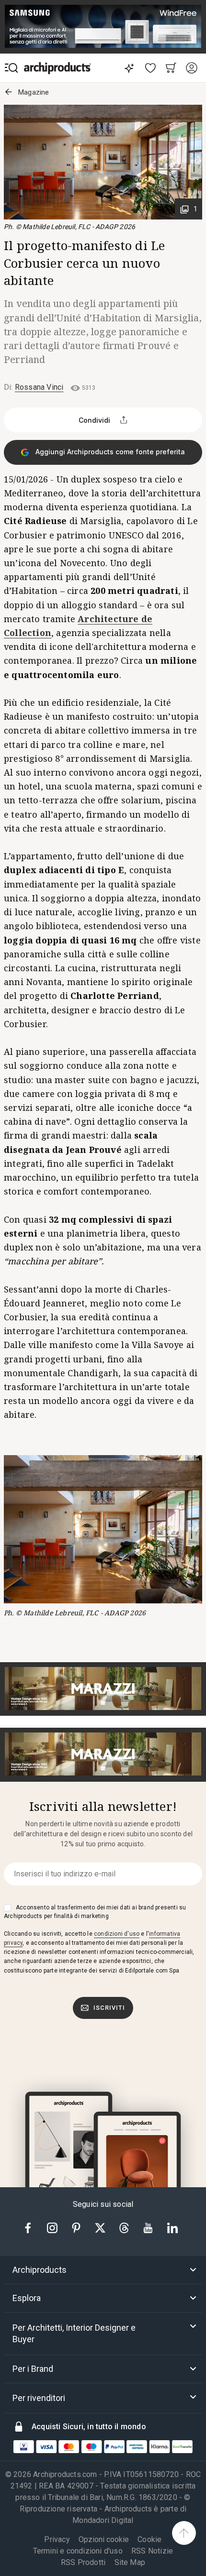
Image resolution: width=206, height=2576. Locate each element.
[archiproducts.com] (57, 68)
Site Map (130, 2562)
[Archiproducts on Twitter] (101, 2227)
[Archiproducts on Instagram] (53, 2227)
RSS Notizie (152, 2551)
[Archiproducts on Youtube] (149, 2227)
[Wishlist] (151, 68)
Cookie (149, 2539)
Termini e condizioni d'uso (78, 2551)
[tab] (103, 2270)
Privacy (57, 2539)
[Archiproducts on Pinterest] (77, 2227)
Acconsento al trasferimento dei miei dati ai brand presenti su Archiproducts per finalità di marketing (95, 1912)
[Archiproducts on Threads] (125, 2227)
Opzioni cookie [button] (104, 2540)
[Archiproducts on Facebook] (32, 2227)
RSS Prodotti (83, 2562)
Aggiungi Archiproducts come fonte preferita (109, 452)
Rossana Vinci (39, 387)
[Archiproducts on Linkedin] (172, 2227)
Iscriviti (109, 2008)
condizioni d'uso (117, 1934)
